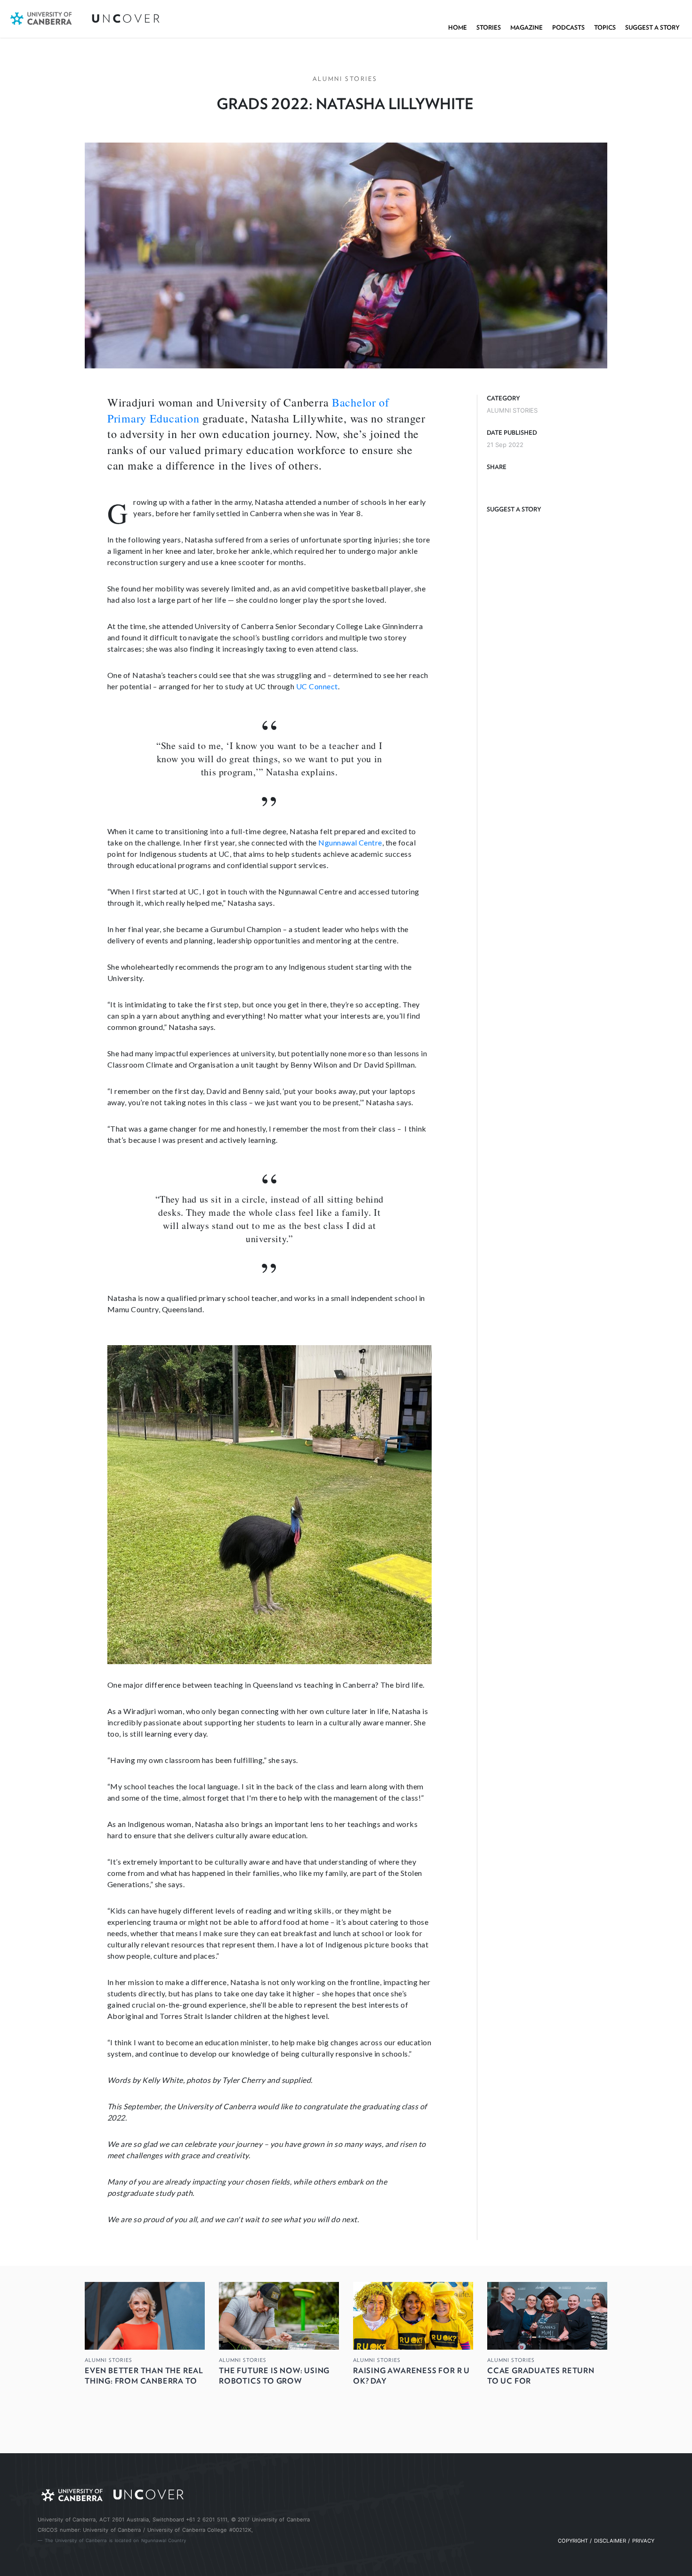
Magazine (527, 28)
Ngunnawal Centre (350, 842)
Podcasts (568, 28)
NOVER (127, 19)
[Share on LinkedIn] (533, 483)
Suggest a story (652, 28)
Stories (489, 28)
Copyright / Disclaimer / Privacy (606, 2541)
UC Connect (317, 686)
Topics (605, 28)
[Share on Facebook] (495, 483)
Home (458, 28)
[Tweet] (514, 483)
